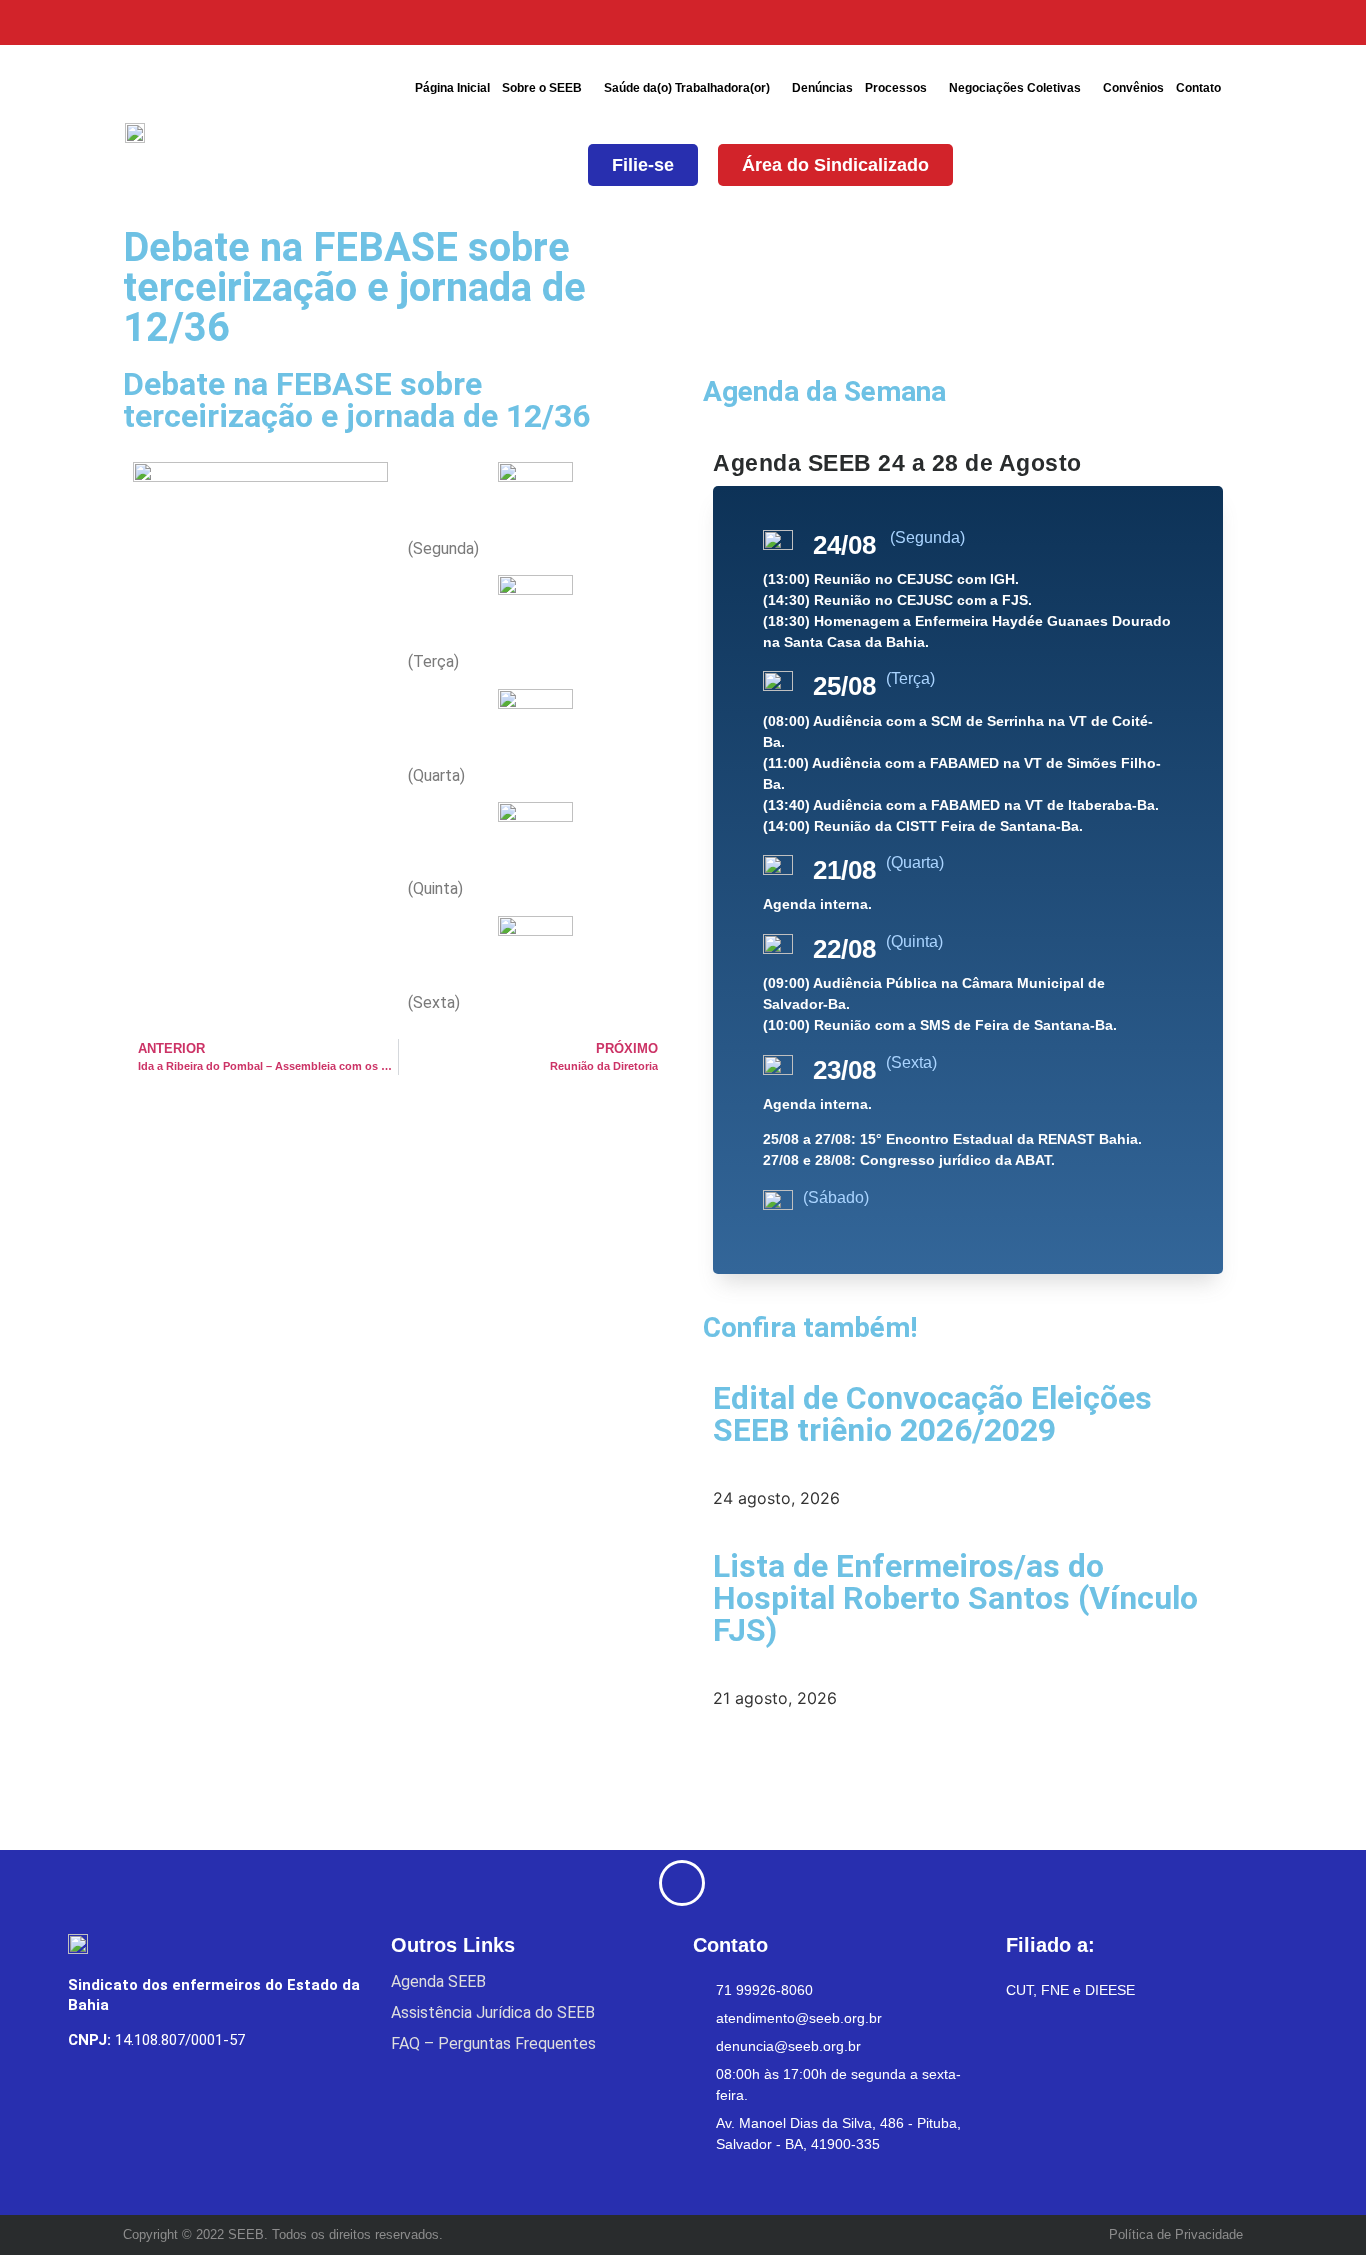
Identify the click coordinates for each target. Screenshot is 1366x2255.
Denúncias (822, 88)
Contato (1198, 88)
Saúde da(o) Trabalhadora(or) (687, 88)
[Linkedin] (1180, 22)
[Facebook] (1030, 22)
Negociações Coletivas (1015, 88)
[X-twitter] (1080, 22)
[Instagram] (1130, 22)
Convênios (1133, 88)
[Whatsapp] (1230, 22)
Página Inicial (452, 88)
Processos (896, 88)
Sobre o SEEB (542, 88)
